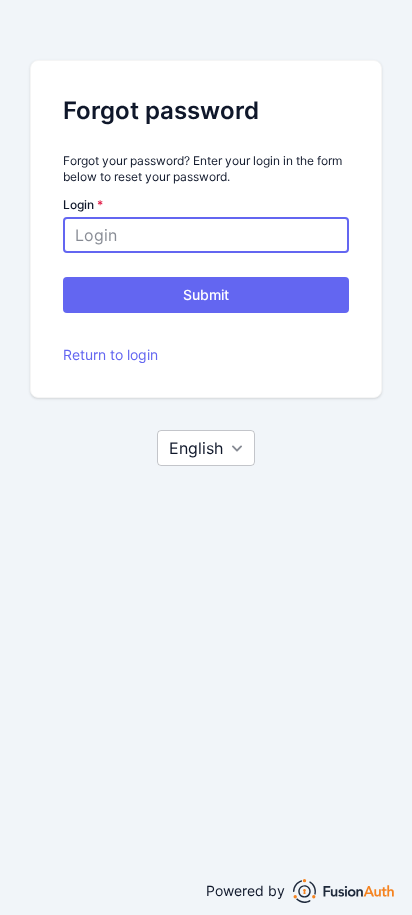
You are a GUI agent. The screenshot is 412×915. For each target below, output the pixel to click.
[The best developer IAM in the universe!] (343, 891)
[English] (206, 448)
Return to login (110, 354)
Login (83, 204)
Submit (206, 294)
